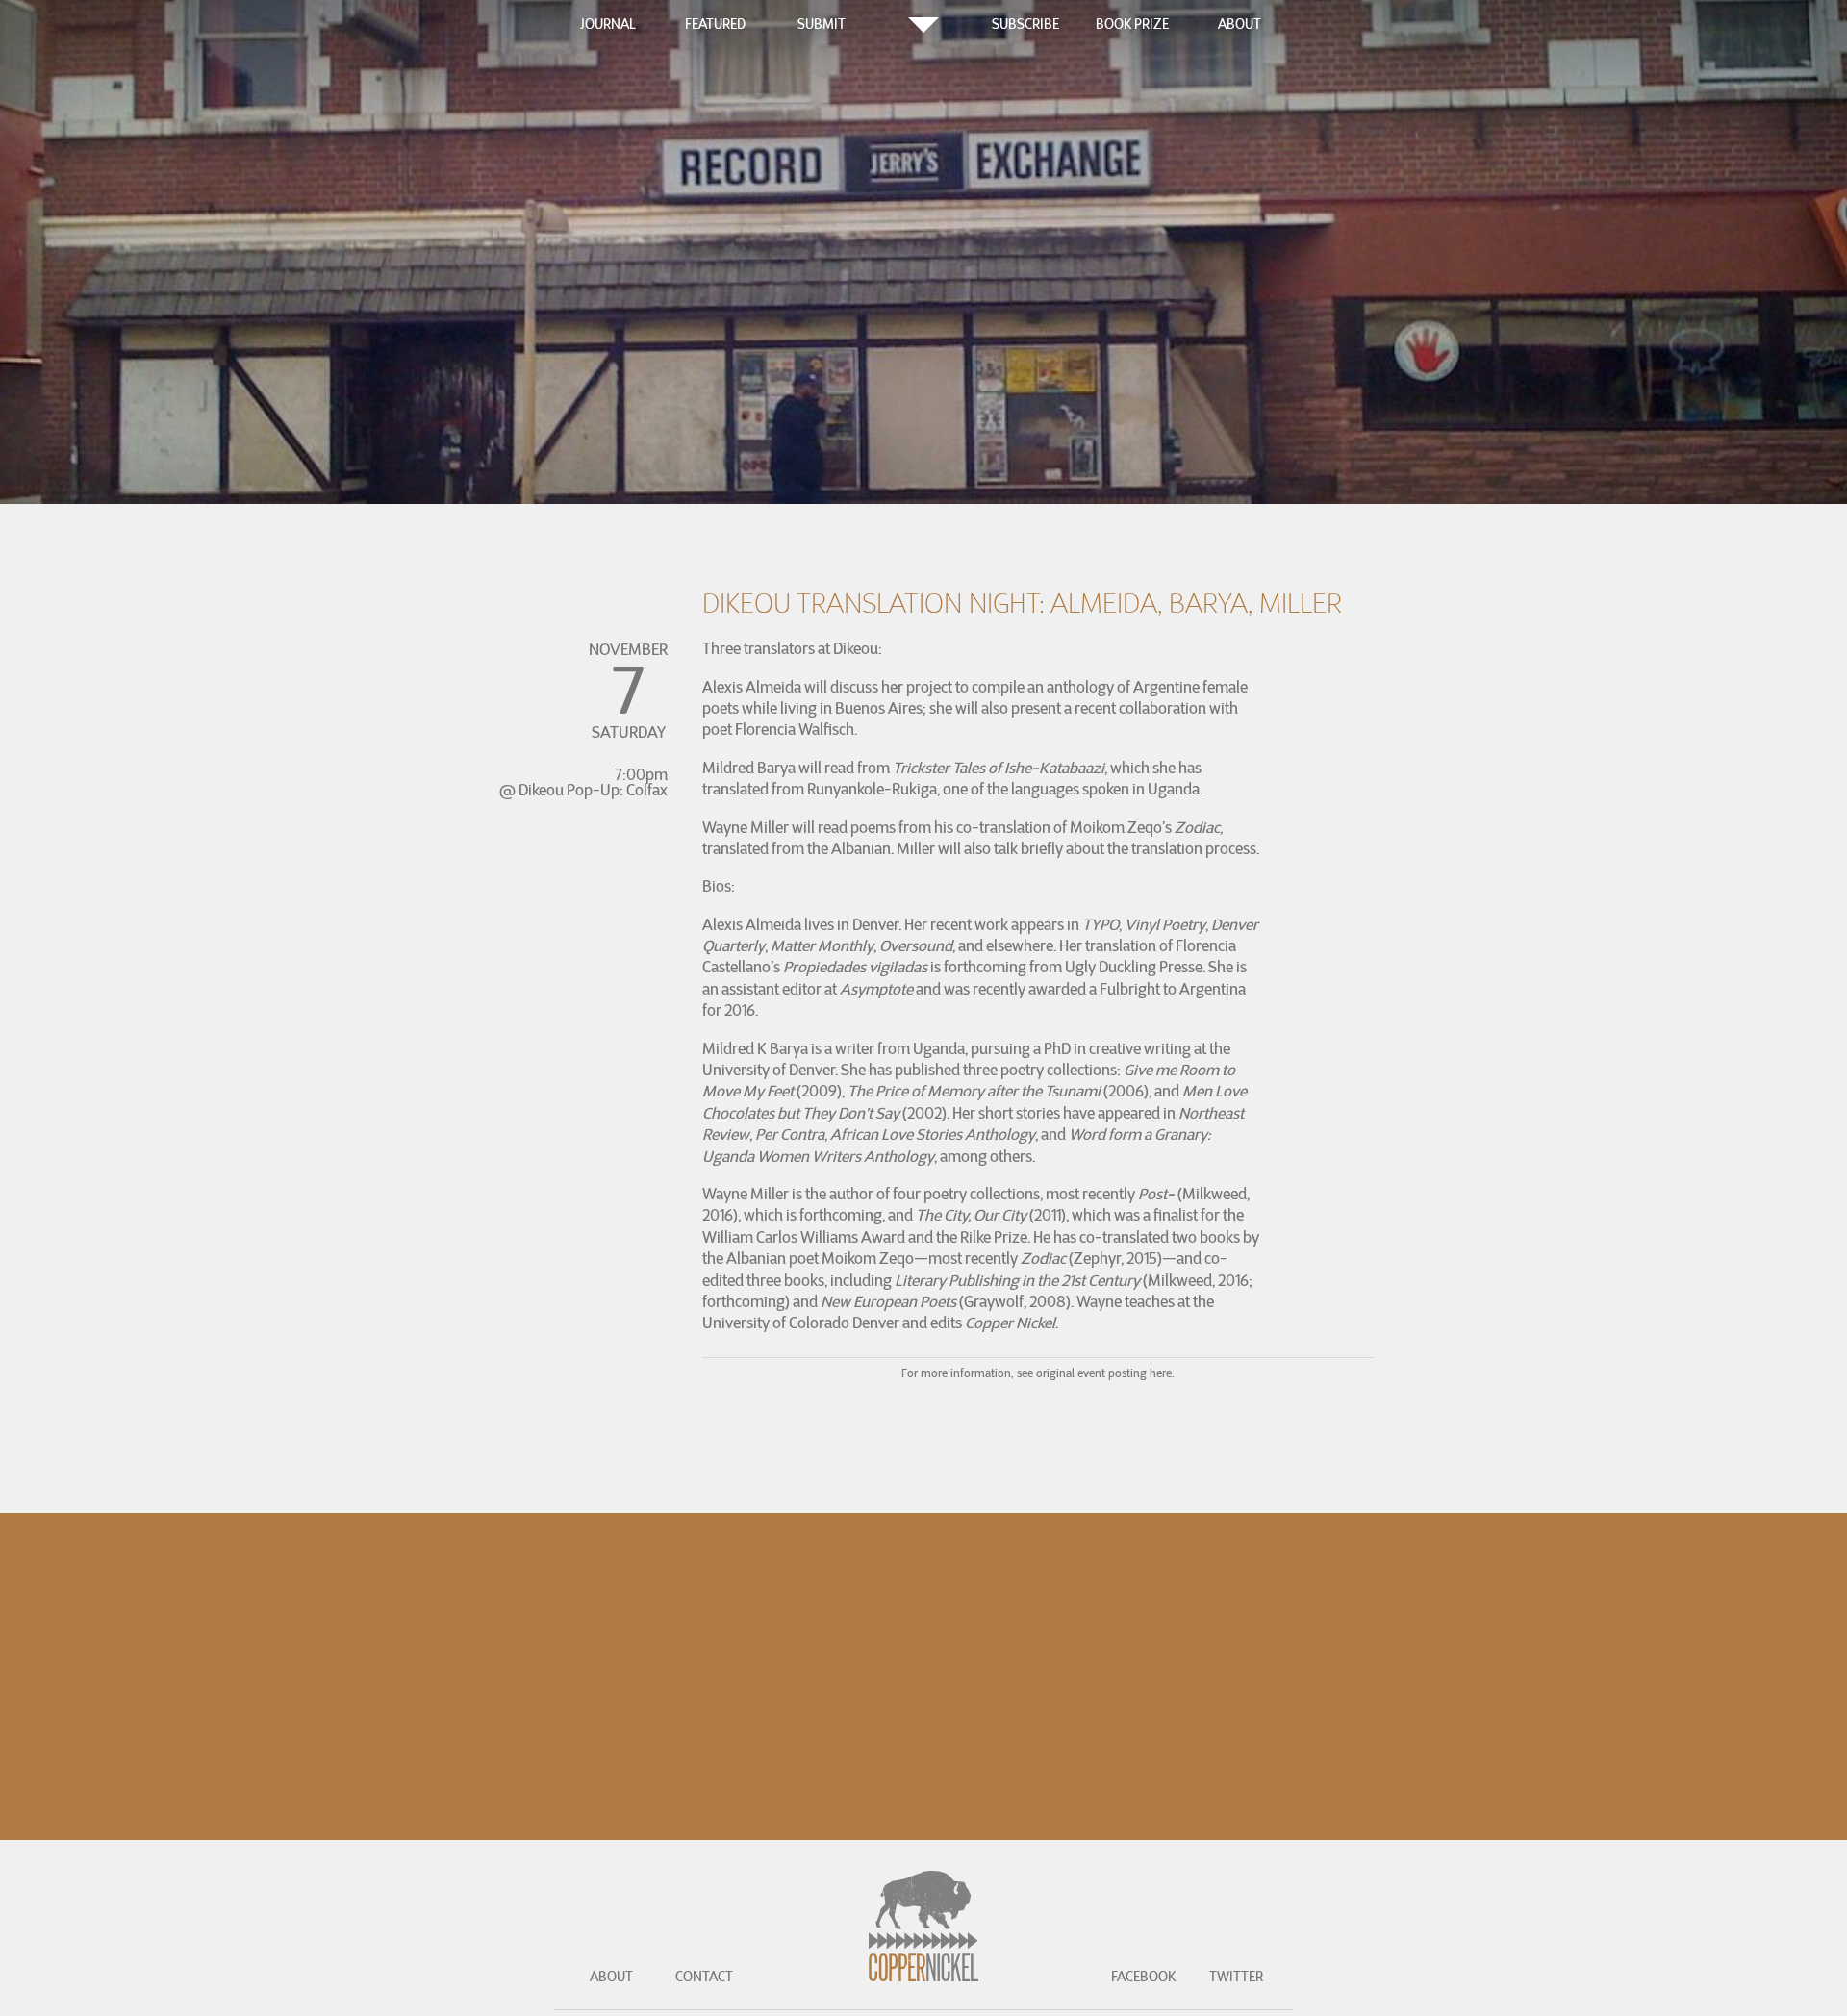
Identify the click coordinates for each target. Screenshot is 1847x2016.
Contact (704, 1977)
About (1240, 24)
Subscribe (1025, 24)
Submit (822, 24)
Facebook (1143, 1977)
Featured (715, 24)
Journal (608, 24)
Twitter (1236, 1977)
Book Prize (1132, 24)
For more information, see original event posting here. (1038, 1373)
